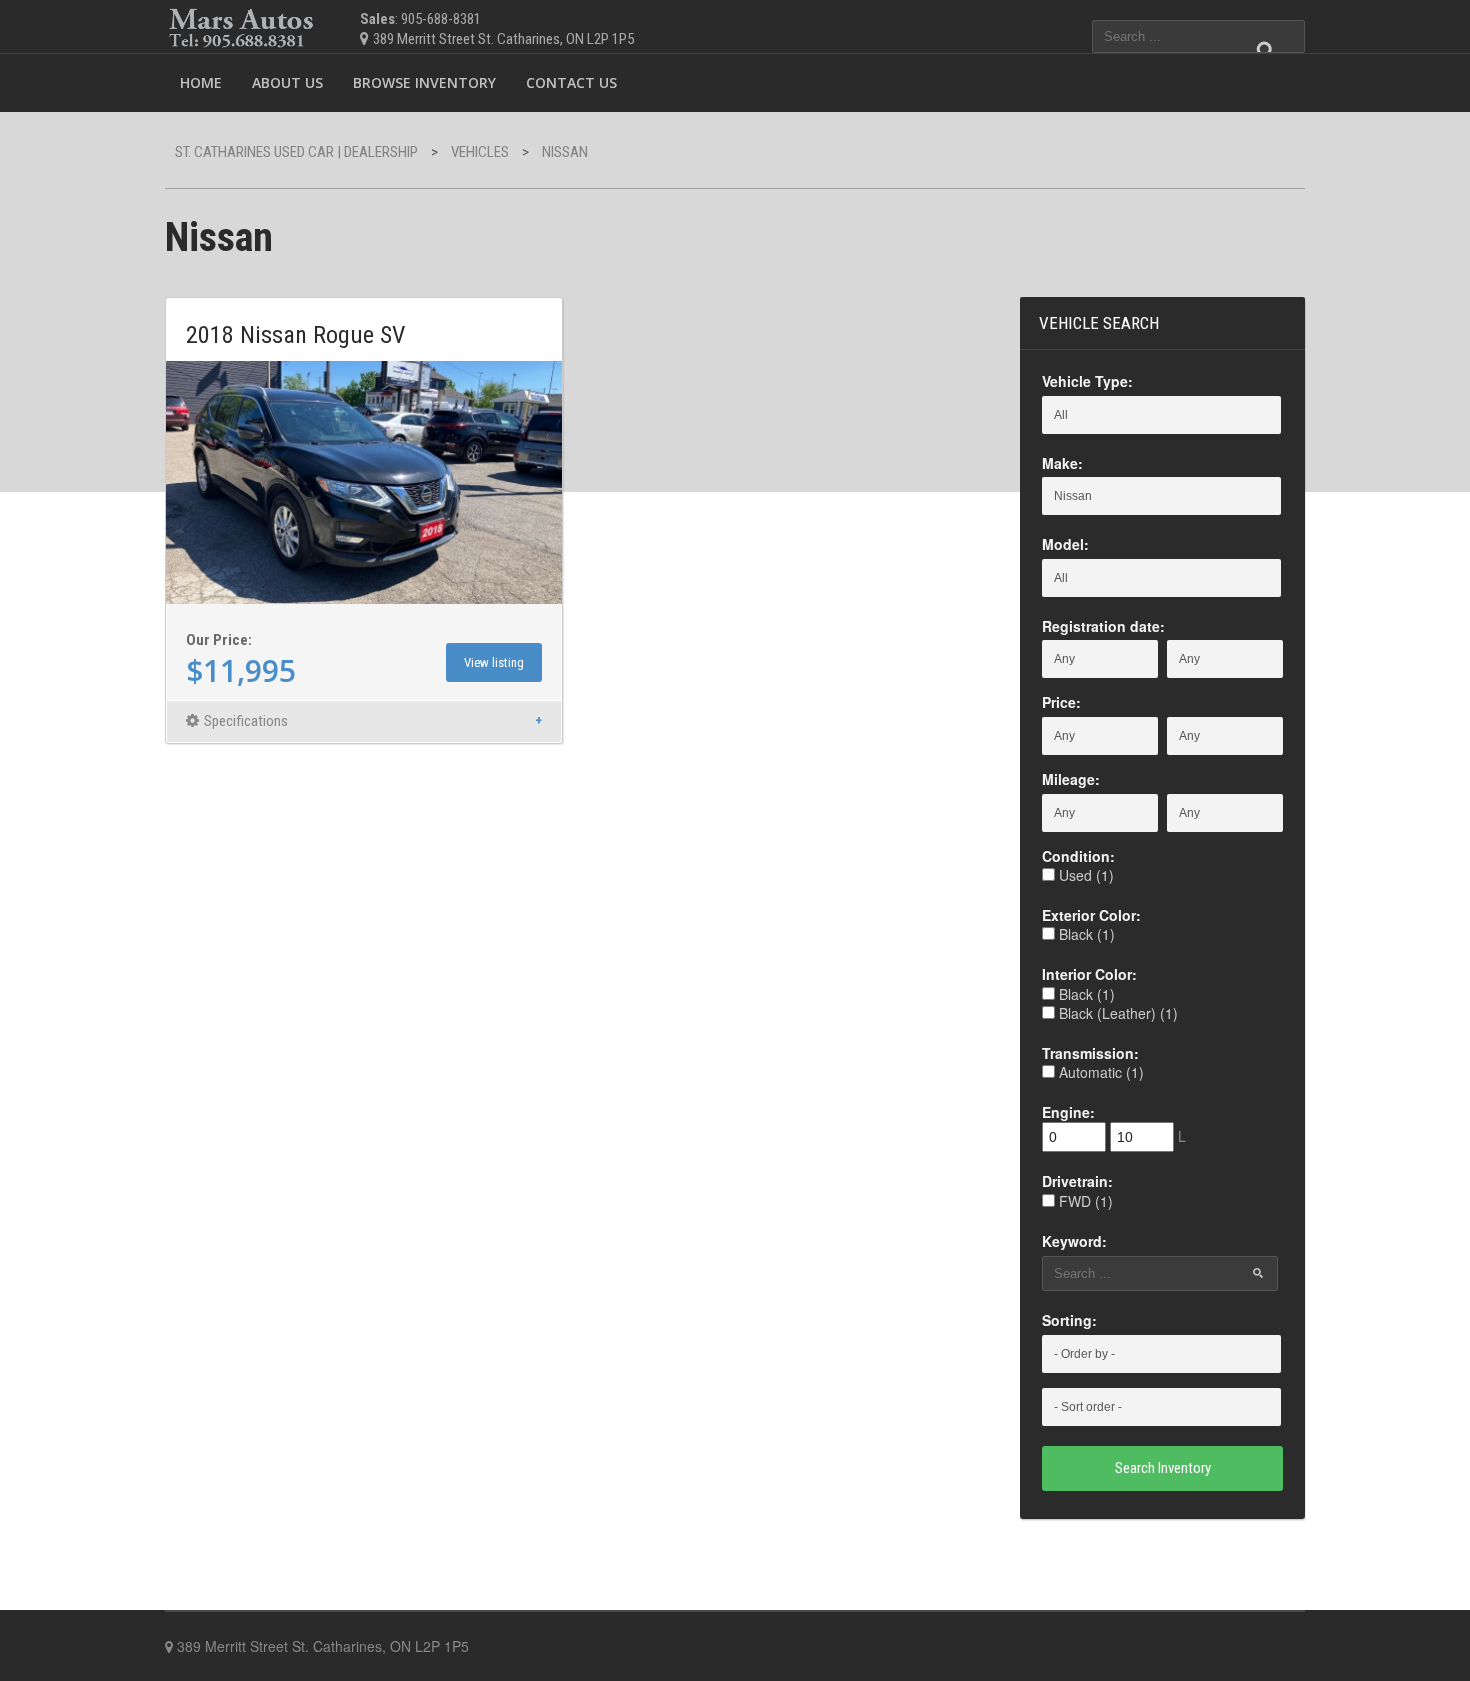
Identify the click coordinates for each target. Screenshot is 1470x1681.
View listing (494, 662)
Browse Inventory (424, 82)
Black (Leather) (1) (1116, 1013)
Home (201, 82)
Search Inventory (1163, 1468)
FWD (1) (1084, 1201)
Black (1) (1085, 934)
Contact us (571, 82)
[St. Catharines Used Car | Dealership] (242, 23)
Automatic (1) (1099, 1072)
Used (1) (1084, 875)
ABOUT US (287, 82)
